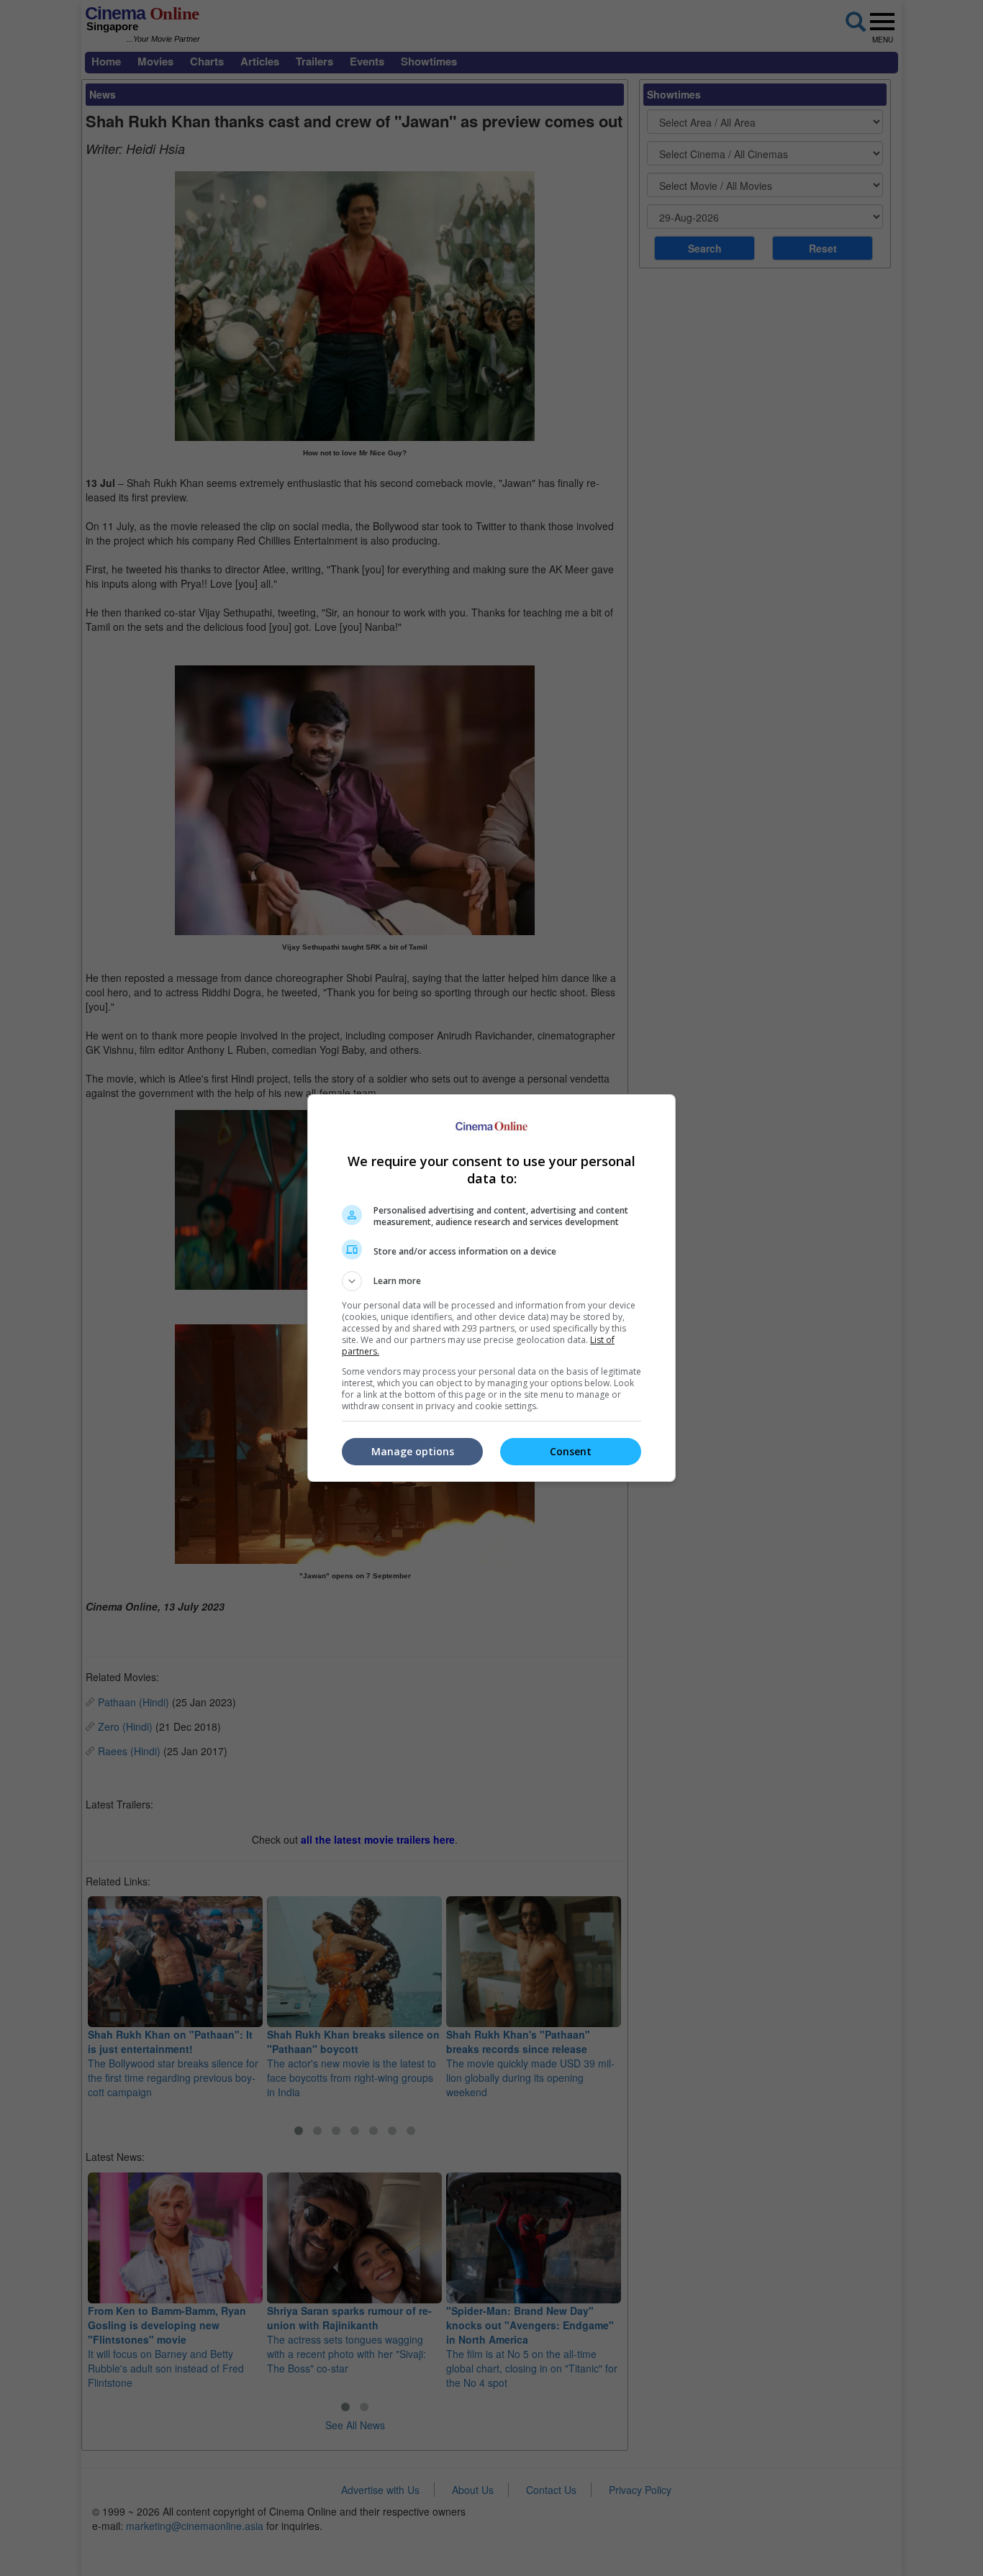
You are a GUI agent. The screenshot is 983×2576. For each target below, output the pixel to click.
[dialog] (491, 1288)
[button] (491, 1281)
